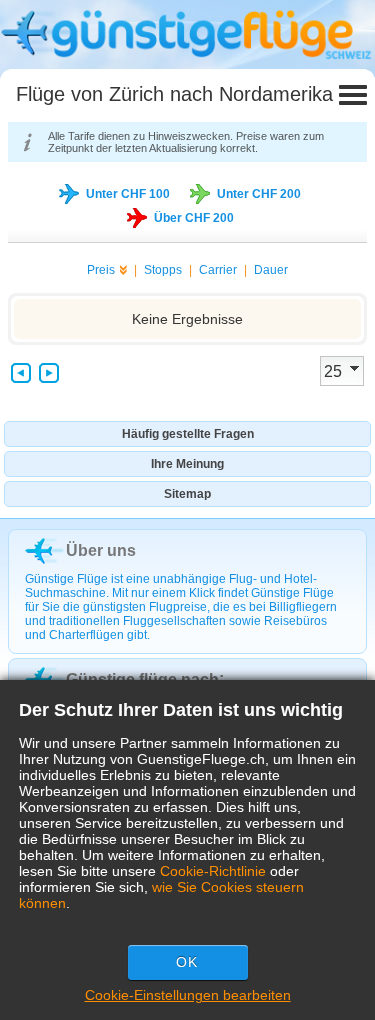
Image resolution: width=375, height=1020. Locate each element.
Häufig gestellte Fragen (188, 434)
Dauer (271, 270)
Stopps (163, 270)
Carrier (218, 270)
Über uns (101, 550)
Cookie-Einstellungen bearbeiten (188, 995)
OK (187, 962)
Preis (101, 270)
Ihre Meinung (187, 464)
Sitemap (187, 494)
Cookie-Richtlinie (213, 871)
